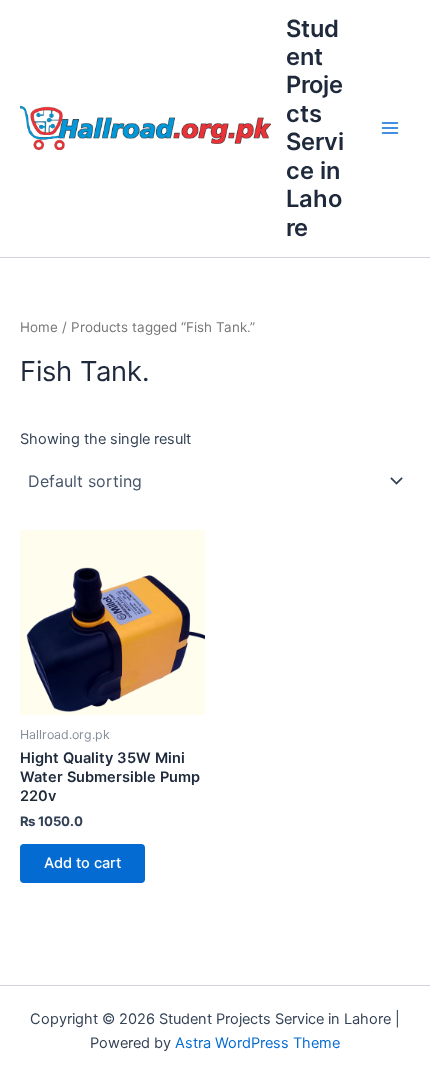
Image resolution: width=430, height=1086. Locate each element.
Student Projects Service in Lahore (315, 128)
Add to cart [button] (82, 863)
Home (39, 327)
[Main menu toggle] (390, 128)
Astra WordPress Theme (257, 1043)
